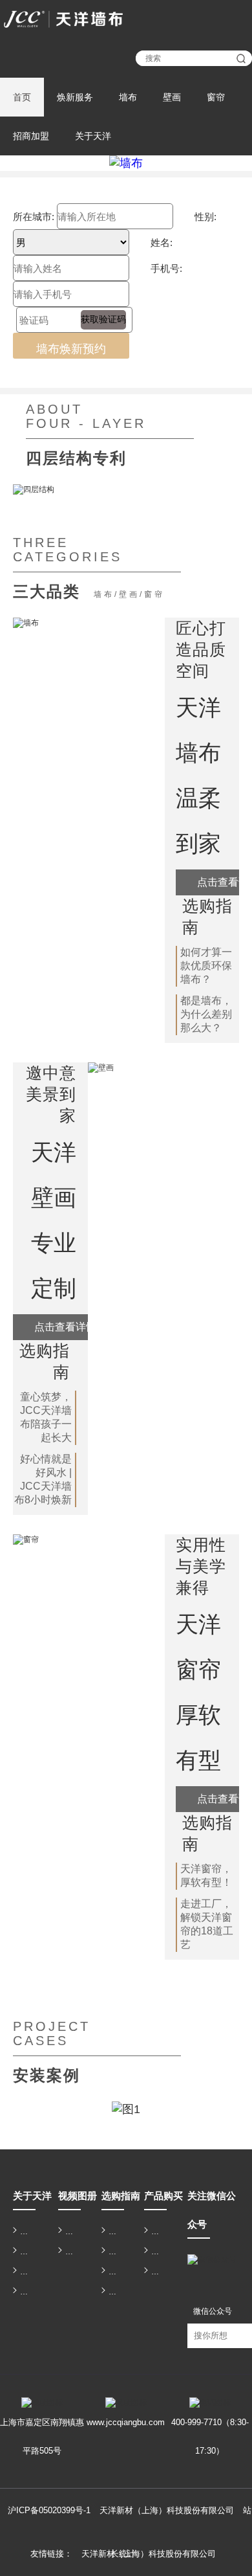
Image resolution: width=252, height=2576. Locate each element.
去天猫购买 (157, 2252)
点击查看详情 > (69, 1327)
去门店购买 (157, 2272)
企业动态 (26, 2252)
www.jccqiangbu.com (126, 2422)
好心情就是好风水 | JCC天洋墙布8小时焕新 (43, 1479)
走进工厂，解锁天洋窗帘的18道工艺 (207, 1924)
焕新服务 (75, 97)
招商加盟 (31, 136)
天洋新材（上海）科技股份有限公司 (149, 2554)
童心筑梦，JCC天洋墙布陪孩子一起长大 (46, 1417)
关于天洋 (93, 136)
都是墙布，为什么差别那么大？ (206, 1014)
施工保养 (114, 2272)
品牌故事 (26, 2232)
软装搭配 (114, 2252)
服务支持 (91, 11)
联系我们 (91, 28)
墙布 (128, 97)
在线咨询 (157, 2232)
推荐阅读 (114, 2232)
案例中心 (114, 2292)
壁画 (172, 97)
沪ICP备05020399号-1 (49, 2510)
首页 (22, 97)
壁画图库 (71, 2232)
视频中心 (71, 2252)
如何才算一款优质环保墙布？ (206, 966)
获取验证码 (103, 319)
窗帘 (216, 97)
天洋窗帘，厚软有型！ (206, 1876)
